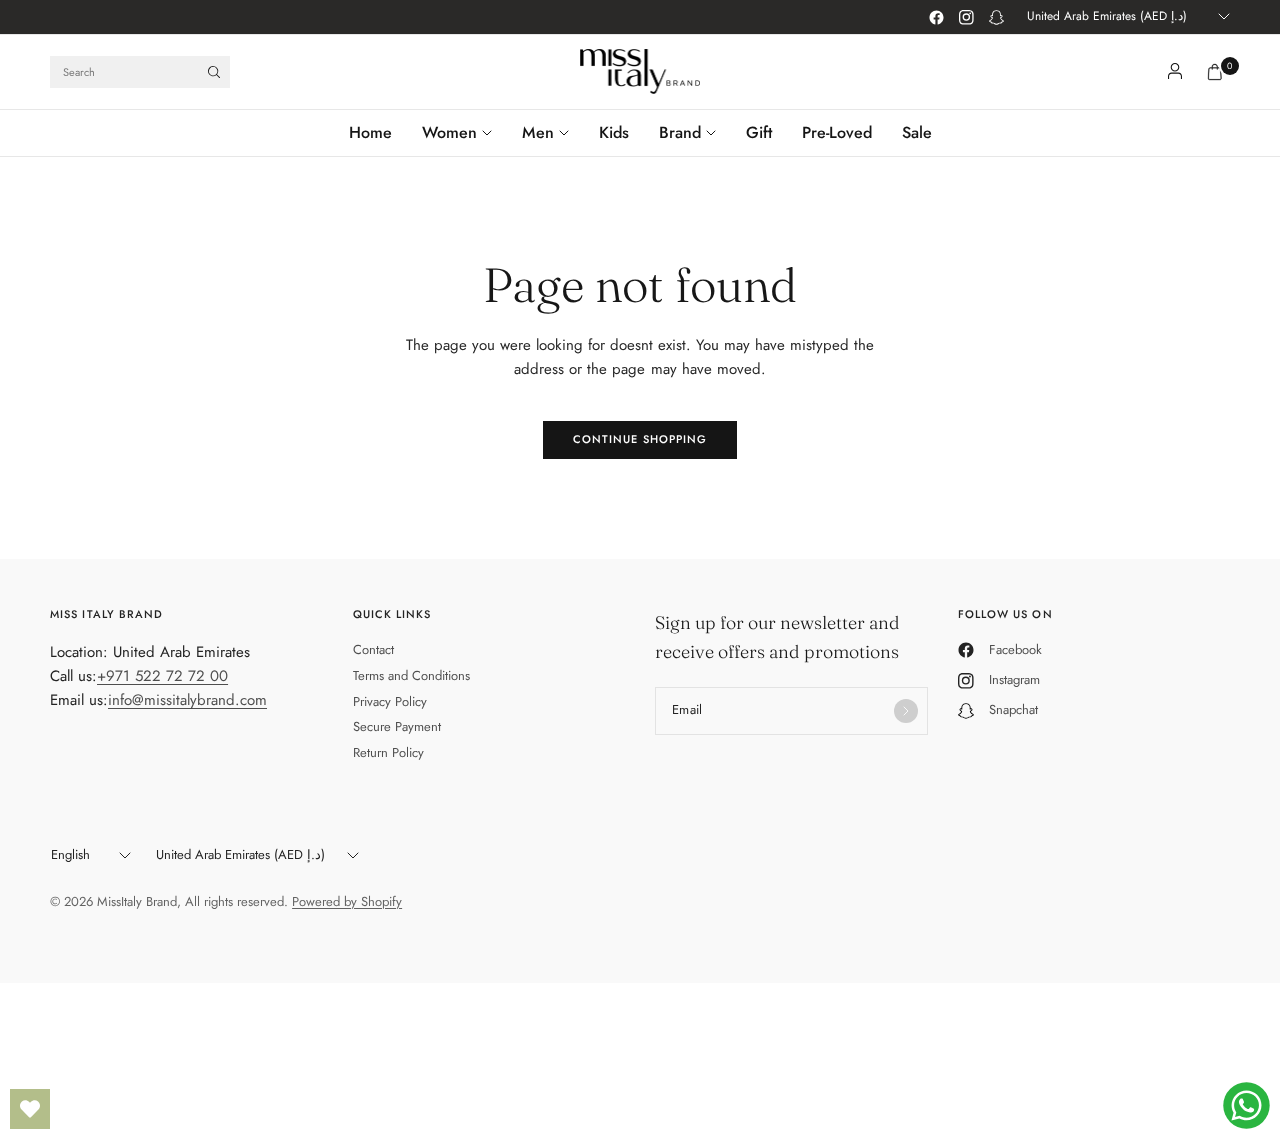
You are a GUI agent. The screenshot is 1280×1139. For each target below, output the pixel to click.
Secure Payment (397, 726)
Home (370, 132)
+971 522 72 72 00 (162, 676)
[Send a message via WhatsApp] (1246, 1105)
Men (538, 132)
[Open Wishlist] (30, 1109)
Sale (917, 132)
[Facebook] (936, 17)
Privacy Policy (390, 701)
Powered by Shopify (347, 901)
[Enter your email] (906, 711)
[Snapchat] (996, 17)
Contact (373, 649)
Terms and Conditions (411, 675)
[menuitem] (378, 133)
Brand (680, 132)
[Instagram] (966, 17)
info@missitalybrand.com (187, 700)
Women (449, 132)
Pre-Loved (837, 132)
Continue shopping (640, 439)
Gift (759, 132)
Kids (614, 132)
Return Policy (388, 752)
